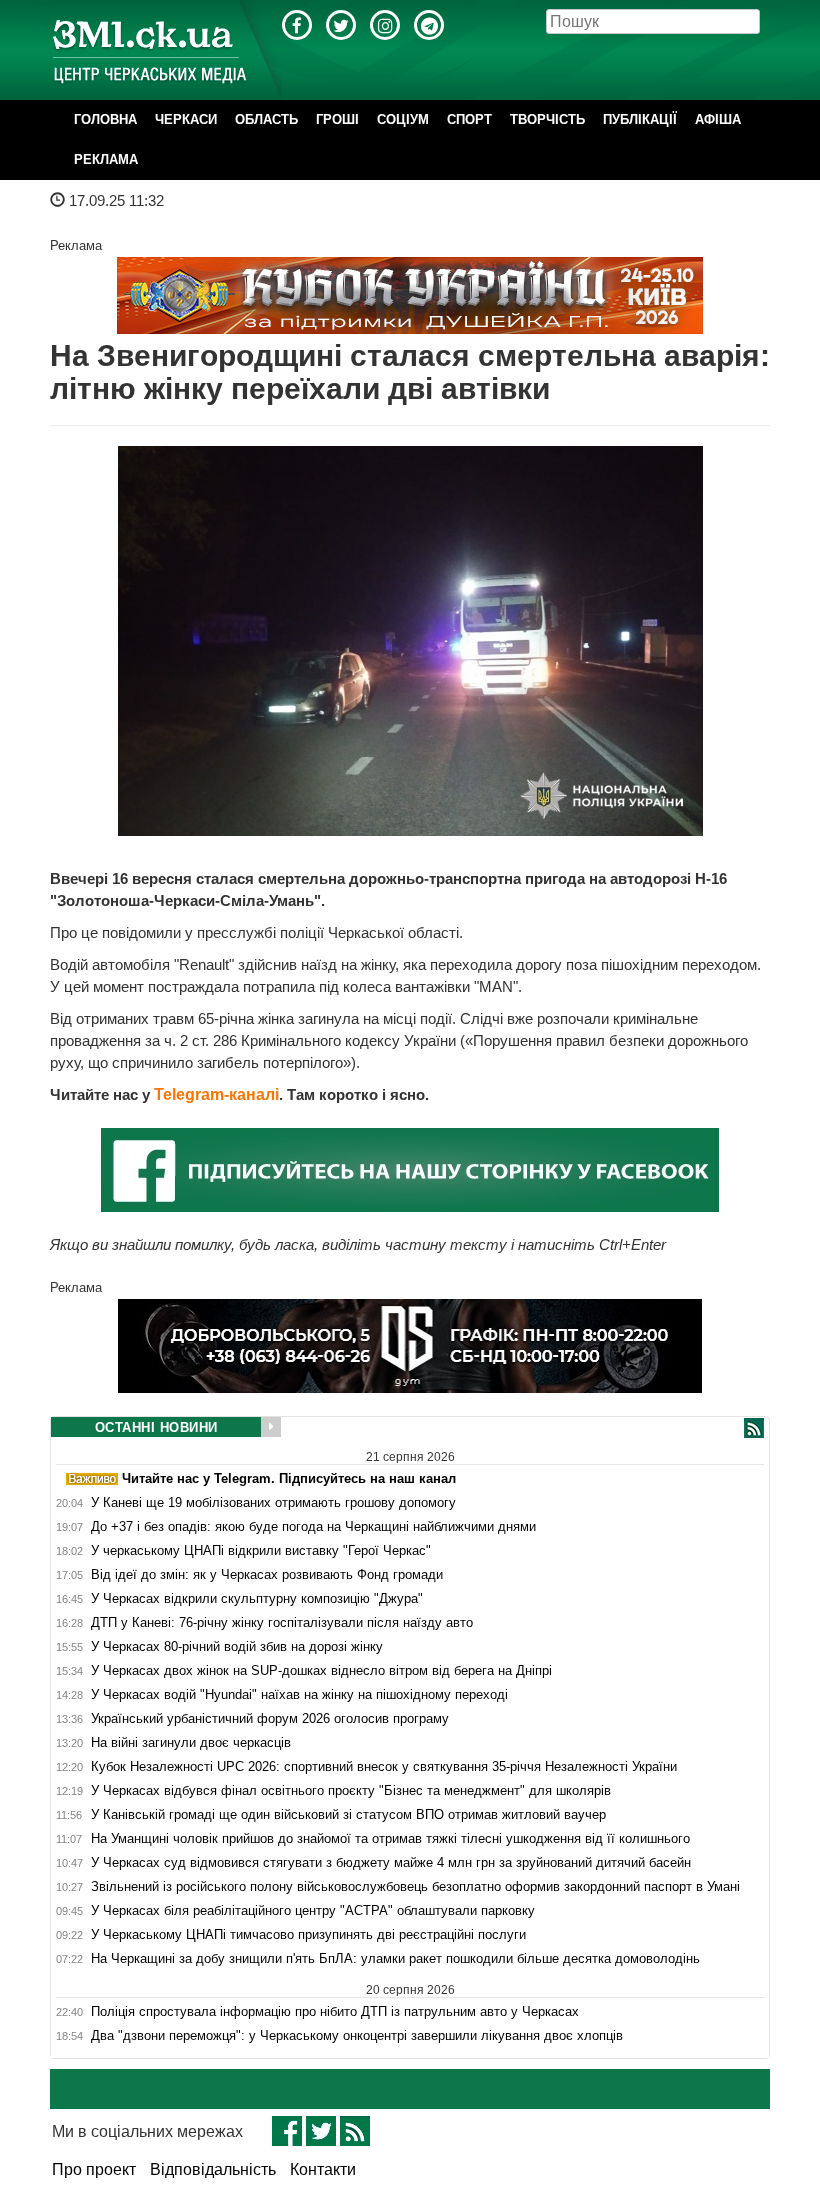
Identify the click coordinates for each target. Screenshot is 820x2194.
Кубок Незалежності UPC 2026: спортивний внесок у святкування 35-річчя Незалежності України (384, 1767)
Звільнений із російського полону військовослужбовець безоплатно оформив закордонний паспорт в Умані (415, 1887)
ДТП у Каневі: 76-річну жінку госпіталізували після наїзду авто (282, 1623)
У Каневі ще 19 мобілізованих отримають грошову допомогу (273, 1503)
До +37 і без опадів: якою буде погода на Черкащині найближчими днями (313, 1527)
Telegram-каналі (216, 1094)
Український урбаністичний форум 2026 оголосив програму (270, 1719)
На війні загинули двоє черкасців (191, 1743)
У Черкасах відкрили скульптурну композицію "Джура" (257, 1599)
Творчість (547, 119)
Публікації (640, 119)
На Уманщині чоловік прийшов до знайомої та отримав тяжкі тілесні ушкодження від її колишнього (390, 1839)
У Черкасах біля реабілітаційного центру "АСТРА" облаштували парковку (313, 1911)
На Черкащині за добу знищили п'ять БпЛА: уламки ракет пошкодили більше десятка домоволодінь (395, 1959)
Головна (105, 119)
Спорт (469, 119)
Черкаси (186, 119)
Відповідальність (213, 2169)
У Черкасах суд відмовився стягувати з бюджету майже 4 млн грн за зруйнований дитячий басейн (391, 1863)
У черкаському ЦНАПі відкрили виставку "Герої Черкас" (261, 1551)
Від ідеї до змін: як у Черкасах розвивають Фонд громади (267, 1575)
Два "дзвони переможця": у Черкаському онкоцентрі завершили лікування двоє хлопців (357, 2036)
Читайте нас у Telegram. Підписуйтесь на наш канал (287, 1478)
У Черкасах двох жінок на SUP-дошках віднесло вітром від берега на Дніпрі (321, 1671)
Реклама (106, 159)
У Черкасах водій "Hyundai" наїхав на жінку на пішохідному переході (299, 1695)
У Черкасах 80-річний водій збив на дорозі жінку (237, 1647)
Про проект (94, 2169)
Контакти (323, 2169)
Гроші (337, 119)
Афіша (718, 119)
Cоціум (403, 119)
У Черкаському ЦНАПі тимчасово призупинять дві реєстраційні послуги (308, 1935)
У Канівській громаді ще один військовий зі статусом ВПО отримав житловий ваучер (348, 1815)
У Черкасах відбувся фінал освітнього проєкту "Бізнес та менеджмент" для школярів (351, 1791)
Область (266, 119)
